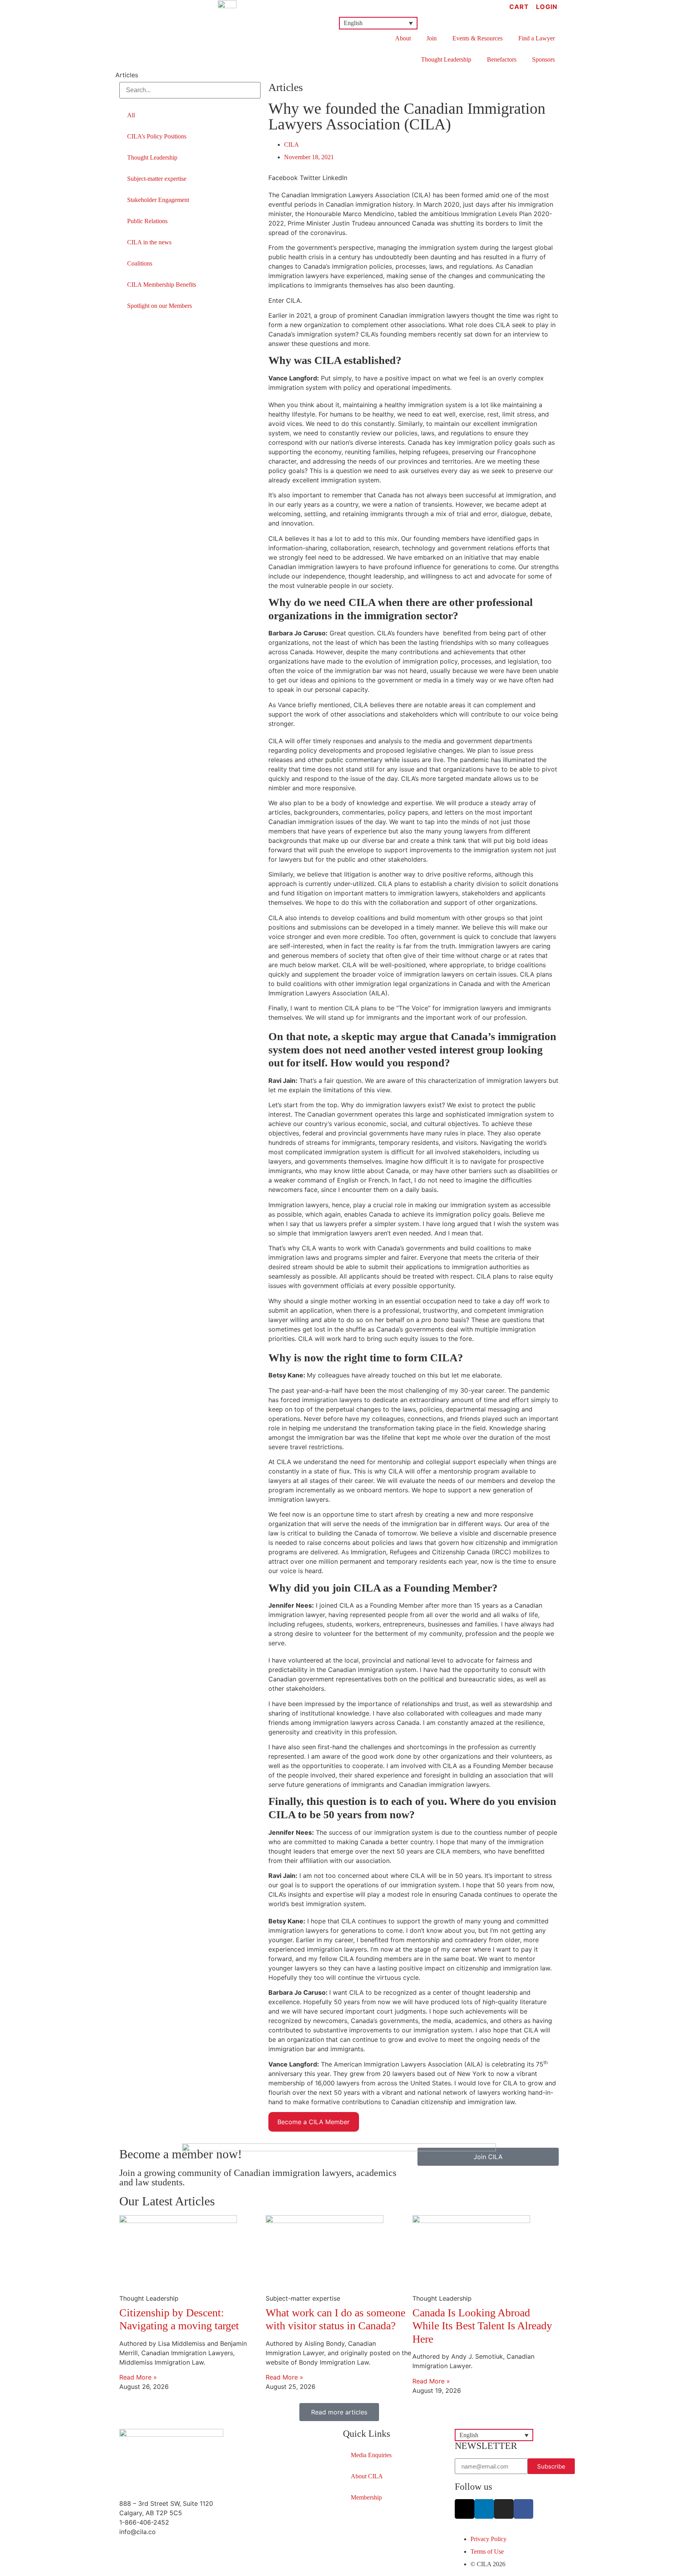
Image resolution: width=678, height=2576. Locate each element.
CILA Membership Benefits (162, 285)
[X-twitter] (465, 2509)
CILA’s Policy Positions (157, 136)
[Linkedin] (484, 2509)
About (403, 38)
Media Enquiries (371, 2455)
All (131, 115)
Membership (366, 2497)
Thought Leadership (446, 59)
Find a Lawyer (537, 38)
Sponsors (543, 59)
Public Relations (147, 221)
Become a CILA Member (313, 2122)
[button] (378, 23)
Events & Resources (478, 38)
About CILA (367, 2476)
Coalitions (140, 263)
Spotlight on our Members (159, 306)
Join (432, 38)
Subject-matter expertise (157, 179)
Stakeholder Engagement (158, 200)
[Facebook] (523, 2509)
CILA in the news (149, 242)
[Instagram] (504, 2509)
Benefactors (502, 59)
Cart (519, 7)
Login (547, 7)
